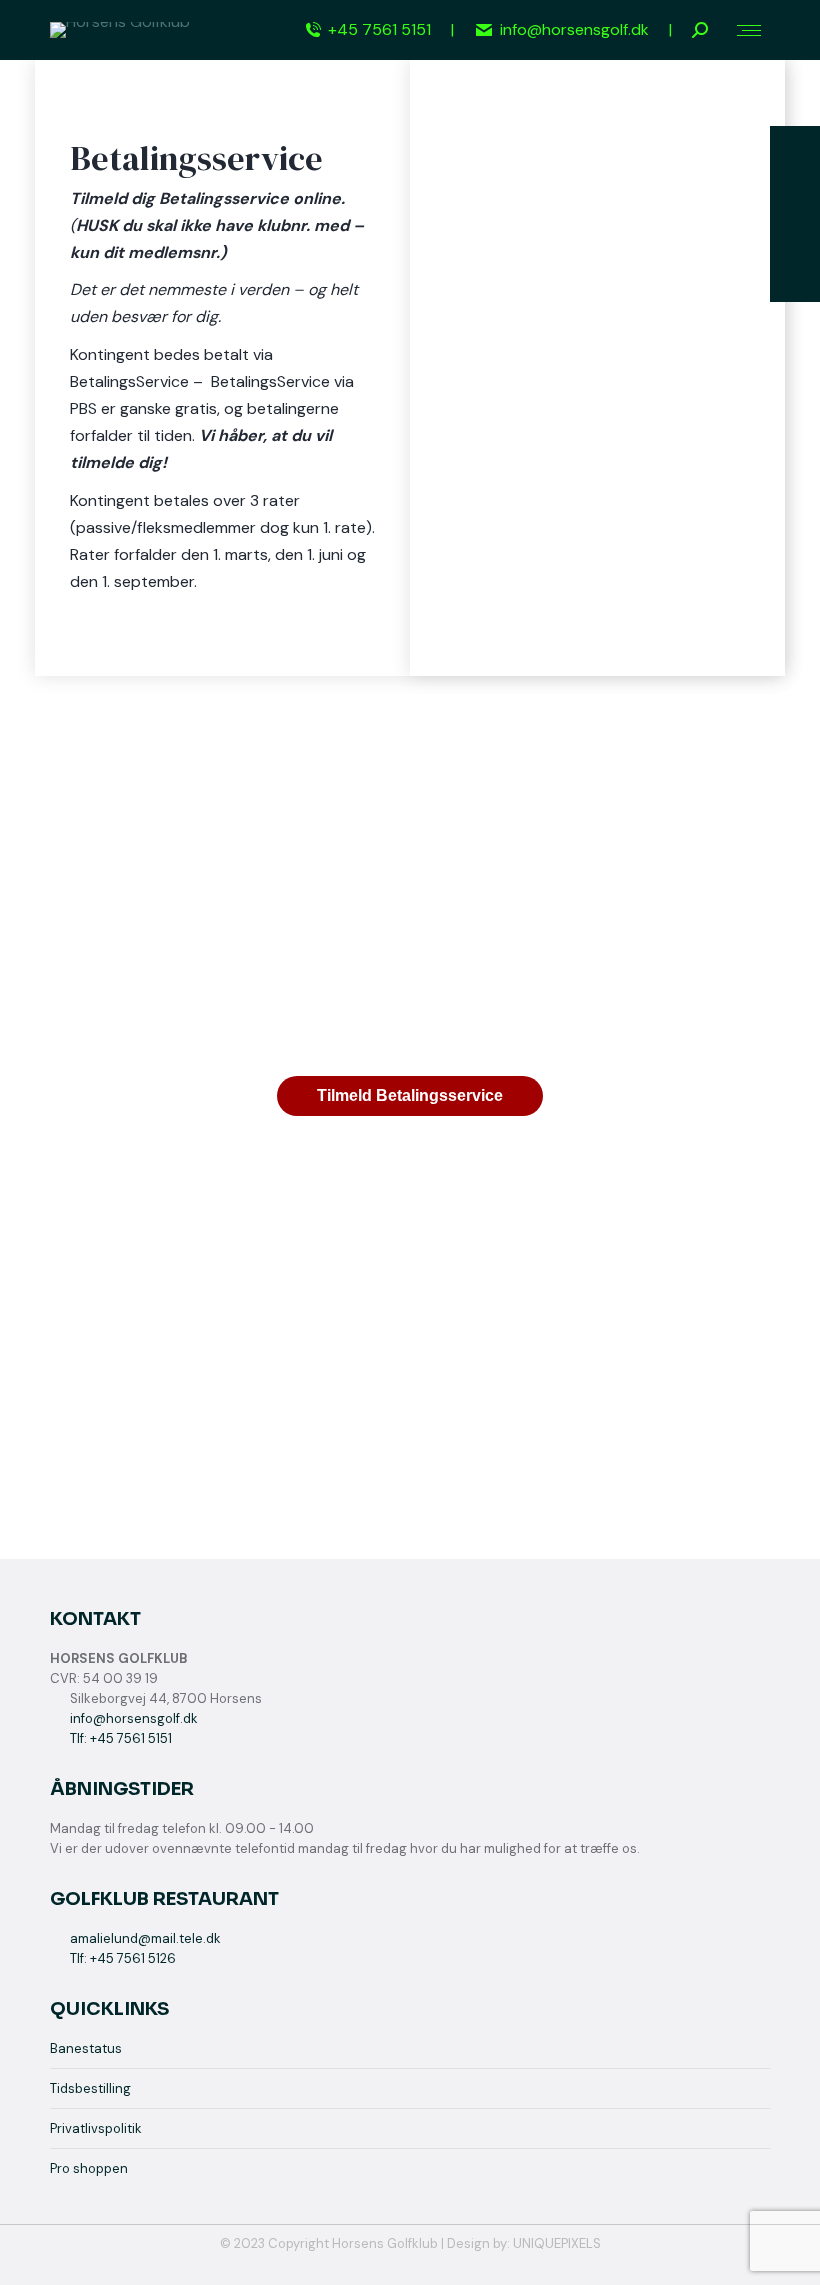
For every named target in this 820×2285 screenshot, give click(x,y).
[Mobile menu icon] (749, 30)
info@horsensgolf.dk (574, 30)
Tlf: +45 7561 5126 (123, 1958)
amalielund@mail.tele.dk (145, 1938)
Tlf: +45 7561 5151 (121, 1738)
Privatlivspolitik (96, 2128)
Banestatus (86, 2048)
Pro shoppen (89, 2168)
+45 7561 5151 (379, 30)
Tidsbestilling (90, 2088)
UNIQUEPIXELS (557, 2243)
